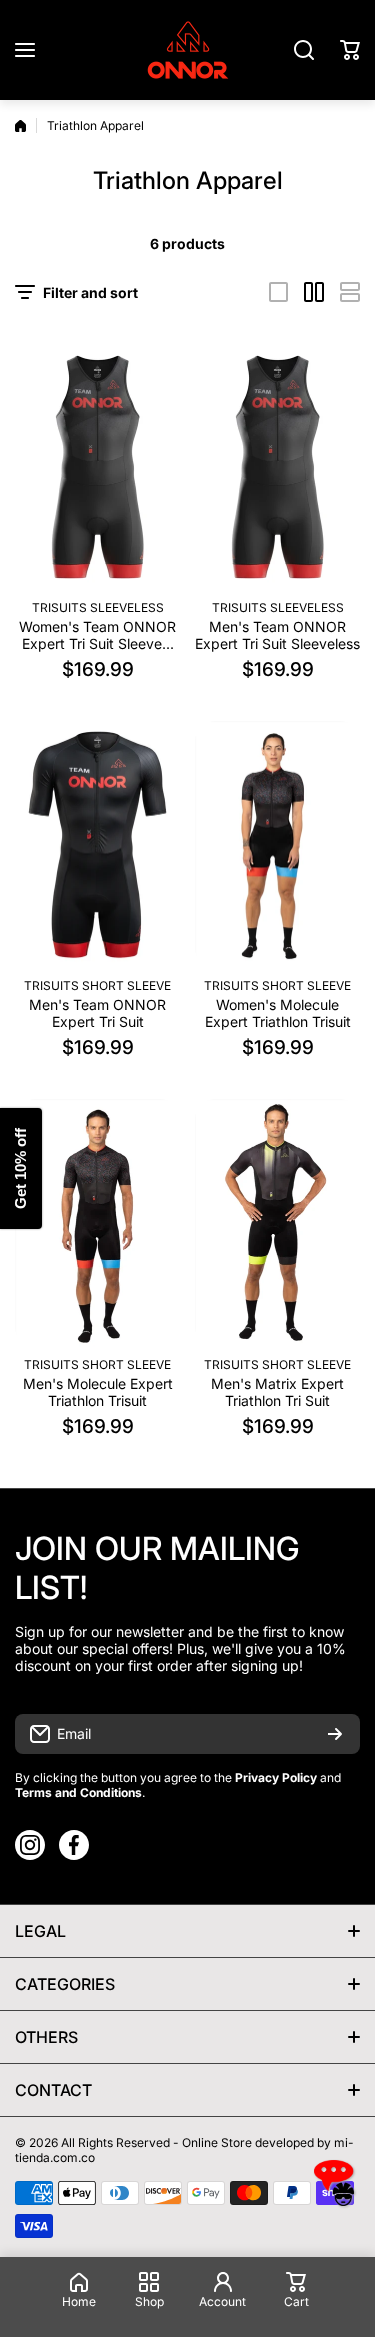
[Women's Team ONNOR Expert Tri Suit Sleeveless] (97, 466)
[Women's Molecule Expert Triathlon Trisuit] (277, 845)
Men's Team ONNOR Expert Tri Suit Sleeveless (277, 635)
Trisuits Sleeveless (98, 607)
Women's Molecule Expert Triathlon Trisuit (278, 1013)
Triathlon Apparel (95, 125)
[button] (350, 50)
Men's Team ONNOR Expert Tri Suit (97, 1013)
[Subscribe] (335, 1734)
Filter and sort (90, 292)
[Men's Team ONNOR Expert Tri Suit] (97, 845)
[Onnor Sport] (188, 50)
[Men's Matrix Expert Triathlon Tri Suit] (277, 1223)
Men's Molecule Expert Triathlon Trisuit (98, 1392)
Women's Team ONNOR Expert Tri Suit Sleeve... (97, 635)
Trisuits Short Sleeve (97, 985)
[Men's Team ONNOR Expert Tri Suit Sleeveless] (277, 466)
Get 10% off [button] (20, 1168)
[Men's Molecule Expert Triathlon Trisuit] (97, 1223)
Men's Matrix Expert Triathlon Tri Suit (277, 1392)
